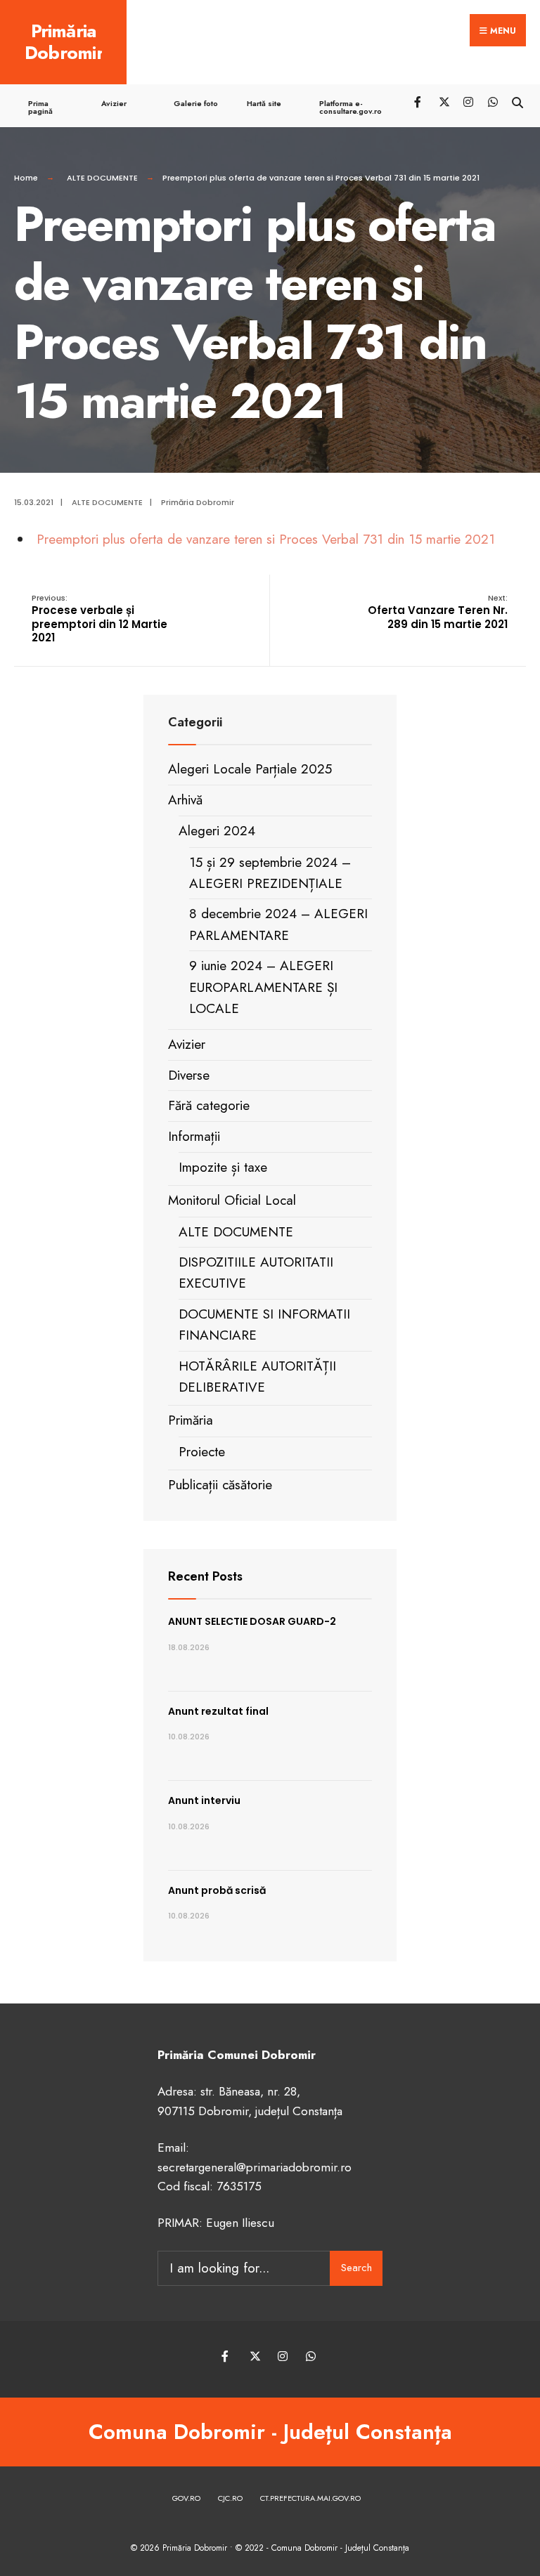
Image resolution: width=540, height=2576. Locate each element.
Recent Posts (205, 1576)
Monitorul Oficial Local (232, 1200)
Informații (194, 1136)
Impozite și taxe (223, 1167)
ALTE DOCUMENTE (102, 178)
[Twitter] (443, 101)
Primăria (191, 1420)
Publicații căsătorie (220, 1485)
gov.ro (186, 2498)
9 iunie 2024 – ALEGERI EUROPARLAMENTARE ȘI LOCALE (263, 987)
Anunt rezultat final (218, 1711)
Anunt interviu (204, 1800)
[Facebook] (419, 101)
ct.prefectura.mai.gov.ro (310, 2498)
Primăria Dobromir (64, 42)
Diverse (189, 1075)
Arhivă (185, 800)
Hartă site (264, 103)
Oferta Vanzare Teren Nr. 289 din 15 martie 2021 (438, 612)
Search (356, 2268)
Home (26, 178)
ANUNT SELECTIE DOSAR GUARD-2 (252, 1621)
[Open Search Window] (517, 101)
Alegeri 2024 (217, 831)
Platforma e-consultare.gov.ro (351, 107)
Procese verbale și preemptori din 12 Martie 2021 (99, 619)
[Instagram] (468, 101)
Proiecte (202, 1452)
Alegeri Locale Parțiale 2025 (250, 769)
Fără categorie (209, 1105)
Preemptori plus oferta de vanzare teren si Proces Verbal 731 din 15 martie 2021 (266, 539)
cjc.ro (230, 2498)
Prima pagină (40, 107)
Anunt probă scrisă (217, 1890)
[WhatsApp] (493, 101)
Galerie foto (196, 103)
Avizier (114, 103)
